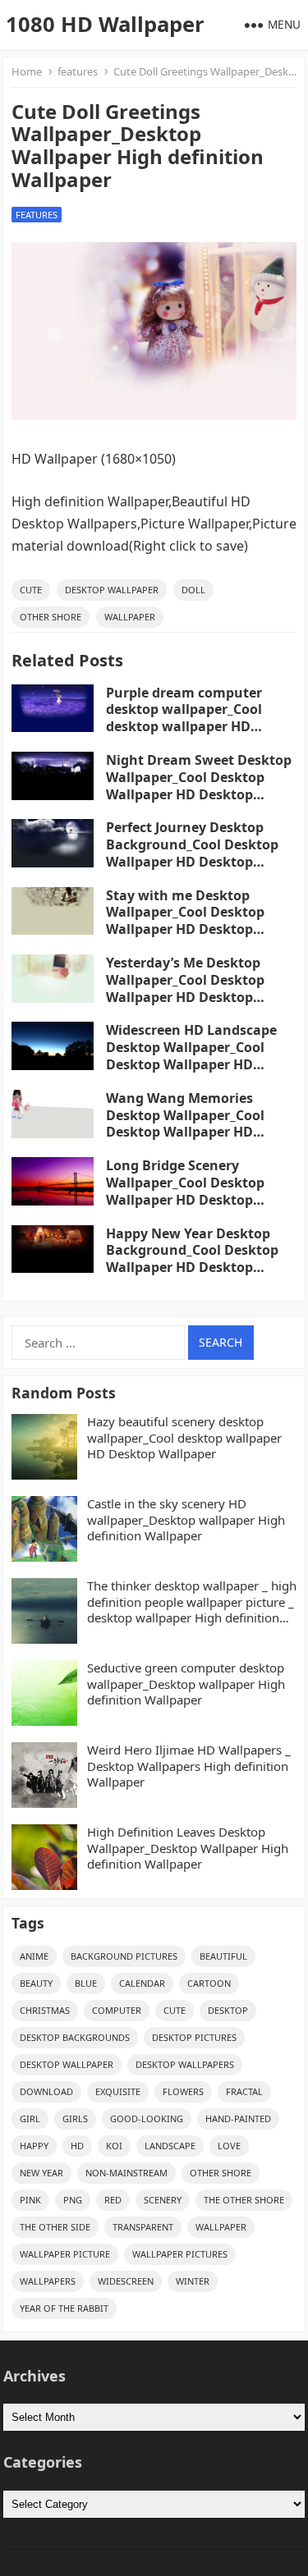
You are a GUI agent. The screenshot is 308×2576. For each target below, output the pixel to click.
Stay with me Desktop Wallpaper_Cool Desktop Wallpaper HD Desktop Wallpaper (185, 921)
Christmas (45, 2010)
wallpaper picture (65, 2254)
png (73, 2200)
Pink (30, 2200)
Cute (31, 590)
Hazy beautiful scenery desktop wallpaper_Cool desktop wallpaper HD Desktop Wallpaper (184, 1438)
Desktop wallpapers (185, 2064)
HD (77, 2146)
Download (46, 2091)
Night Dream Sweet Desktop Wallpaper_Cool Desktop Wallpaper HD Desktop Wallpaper (199, 785)
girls (75, 2118)
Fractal (244, 2091)
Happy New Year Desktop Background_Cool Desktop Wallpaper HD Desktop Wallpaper (192, 1259)
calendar (142, 1983)
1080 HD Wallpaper (105, 24)
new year (41, 2173)
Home (27, 71)
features (78, 71)
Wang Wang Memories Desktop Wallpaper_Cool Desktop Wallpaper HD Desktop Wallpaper (185, 1123)
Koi (114, 2146)
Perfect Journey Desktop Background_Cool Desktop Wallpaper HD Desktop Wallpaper (192, 853)
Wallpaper (130, 617)
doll (193, 590)
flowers (183, 2091)
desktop (228, 2010)
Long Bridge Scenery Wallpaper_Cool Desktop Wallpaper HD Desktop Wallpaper (185, 1191)
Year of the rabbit (64, 2308)
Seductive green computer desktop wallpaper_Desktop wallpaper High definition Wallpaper (186, 1684)
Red (113, 2200)
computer (117, 2010)
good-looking (147, 2118)
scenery (163, 2200)
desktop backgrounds (75, 2037)
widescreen (126, 2281)
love (229, 2146)
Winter (193, 2281)
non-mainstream (126, 2173)
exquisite (118, 2091)
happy (34, 2146)
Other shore (51, 617)
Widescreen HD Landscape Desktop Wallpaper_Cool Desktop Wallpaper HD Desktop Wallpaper (191, 1055)
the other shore (244, 2200)
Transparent (143, 2227)
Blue (86, 1983)
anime (34, 1956)
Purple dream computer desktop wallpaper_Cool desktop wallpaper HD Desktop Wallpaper (184, 718)
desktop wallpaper (112, 590)
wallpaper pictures (180, 2254)
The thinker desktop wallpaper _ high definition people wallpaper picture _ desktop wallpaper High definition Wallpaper (192, 1602)
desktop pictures (194, 2037)
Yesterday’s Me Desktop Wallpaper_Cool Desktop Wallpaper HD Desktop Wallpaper (185, 988)
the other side (55, 2227)
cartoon (209, 1983)
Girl (30, 2118)
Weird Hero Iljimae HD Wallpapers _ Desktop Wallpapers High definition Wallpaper (189, 1766)
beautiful (223, 1956)
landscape (170, 2146)
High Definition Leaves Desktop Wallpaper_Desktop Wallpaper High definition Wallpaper (188, 1848)
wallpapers (48, 2281)
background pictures (124, 1956)
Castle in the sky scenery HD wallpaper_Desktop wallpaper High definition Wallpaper (186, 1520)
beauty (36, 1983)
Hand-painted (238, 2118)
